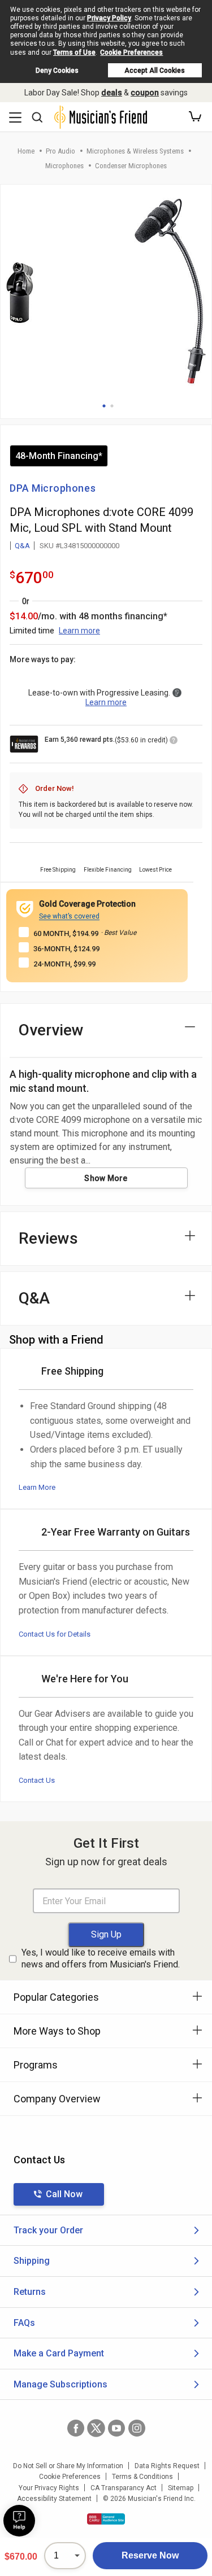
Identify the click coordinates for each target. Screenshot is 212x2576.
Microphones (64, 166)
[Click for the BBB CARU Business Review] (106, 2519)
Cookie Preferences (131, 53)
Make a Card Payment (59, 2353)
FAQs (24, 2323)
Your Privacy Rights (49, 2488)
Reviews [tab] (48, 1238)
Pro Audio (60, 151)
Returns (30, 2292)
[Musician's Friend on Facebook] (76, 2428)
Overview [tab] (51, 1030)
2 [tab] (112, 406)
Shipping (32, 2261)
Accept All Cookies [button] (155, 71)
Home (26, 151)
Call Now (64, 2194)
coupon (145, 93)
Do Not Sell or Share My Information (68, 2466)
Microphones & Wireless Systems (135, 151)
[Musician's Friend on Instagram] (137, 2428)
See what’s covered (69, 916)
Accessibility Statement (54, 2499)
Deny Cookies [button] (57, 71)
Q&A (22, 546)
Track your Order (48, 2230)
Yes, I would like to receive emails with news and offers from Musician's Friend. (101, 1958)
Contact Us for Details (55, 1634)
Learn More (37, 1487)
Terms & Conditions (142, 2477)
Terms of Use (74, 53)
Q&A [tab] (34, 1298)
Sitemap (181, 2488)
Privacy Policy (109, 18)
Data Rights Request (167, 2466)
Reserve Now (150, 2555)
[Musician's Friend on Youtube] (116, 2428)
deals (112, 93)
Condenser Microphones (131, 166)
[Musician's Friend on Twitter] (96, 2428)
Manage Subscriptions (60, 2384)
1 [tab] (104, 406)
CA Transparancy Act (124, 2488)
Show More (106, 1178)
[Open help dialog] (19, 2521)
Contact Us (37, 1780)
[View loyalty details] (174, 742)
